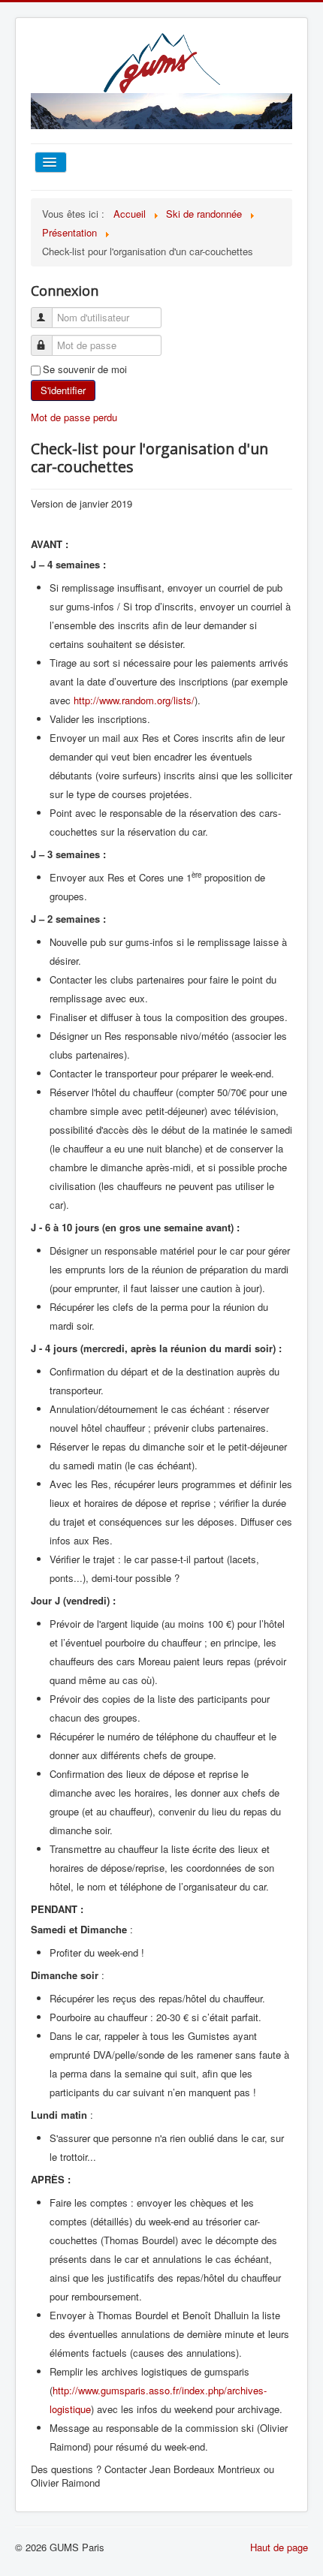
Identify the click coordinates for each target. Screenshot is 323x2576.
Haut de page (279, 2547)
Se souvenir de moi (85, 369)
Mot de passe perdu (74, 417)
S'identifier (63, 390)
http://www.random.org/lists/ (134, 700)
